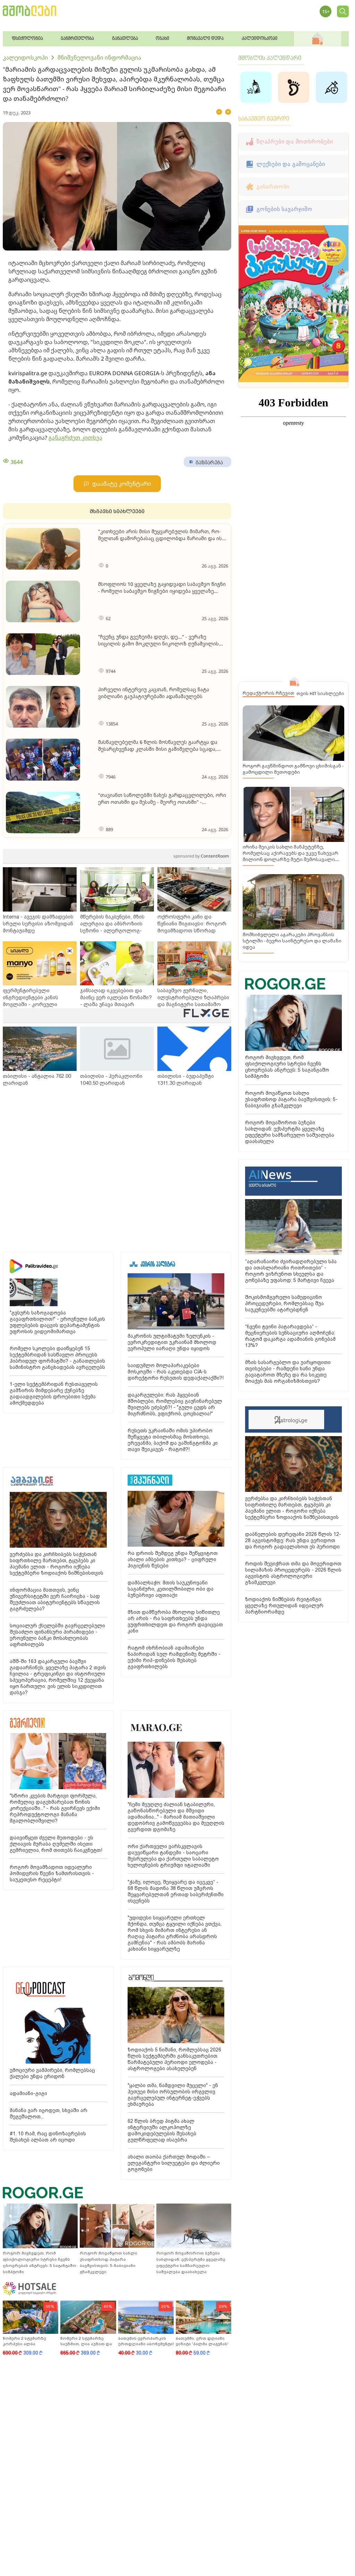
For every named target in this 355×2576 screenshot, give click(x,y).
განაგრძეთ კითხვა (75, 438)
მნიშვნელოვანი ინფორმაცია (99, 58)
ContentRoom (201, 856)
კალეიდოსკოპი (25, 58)
